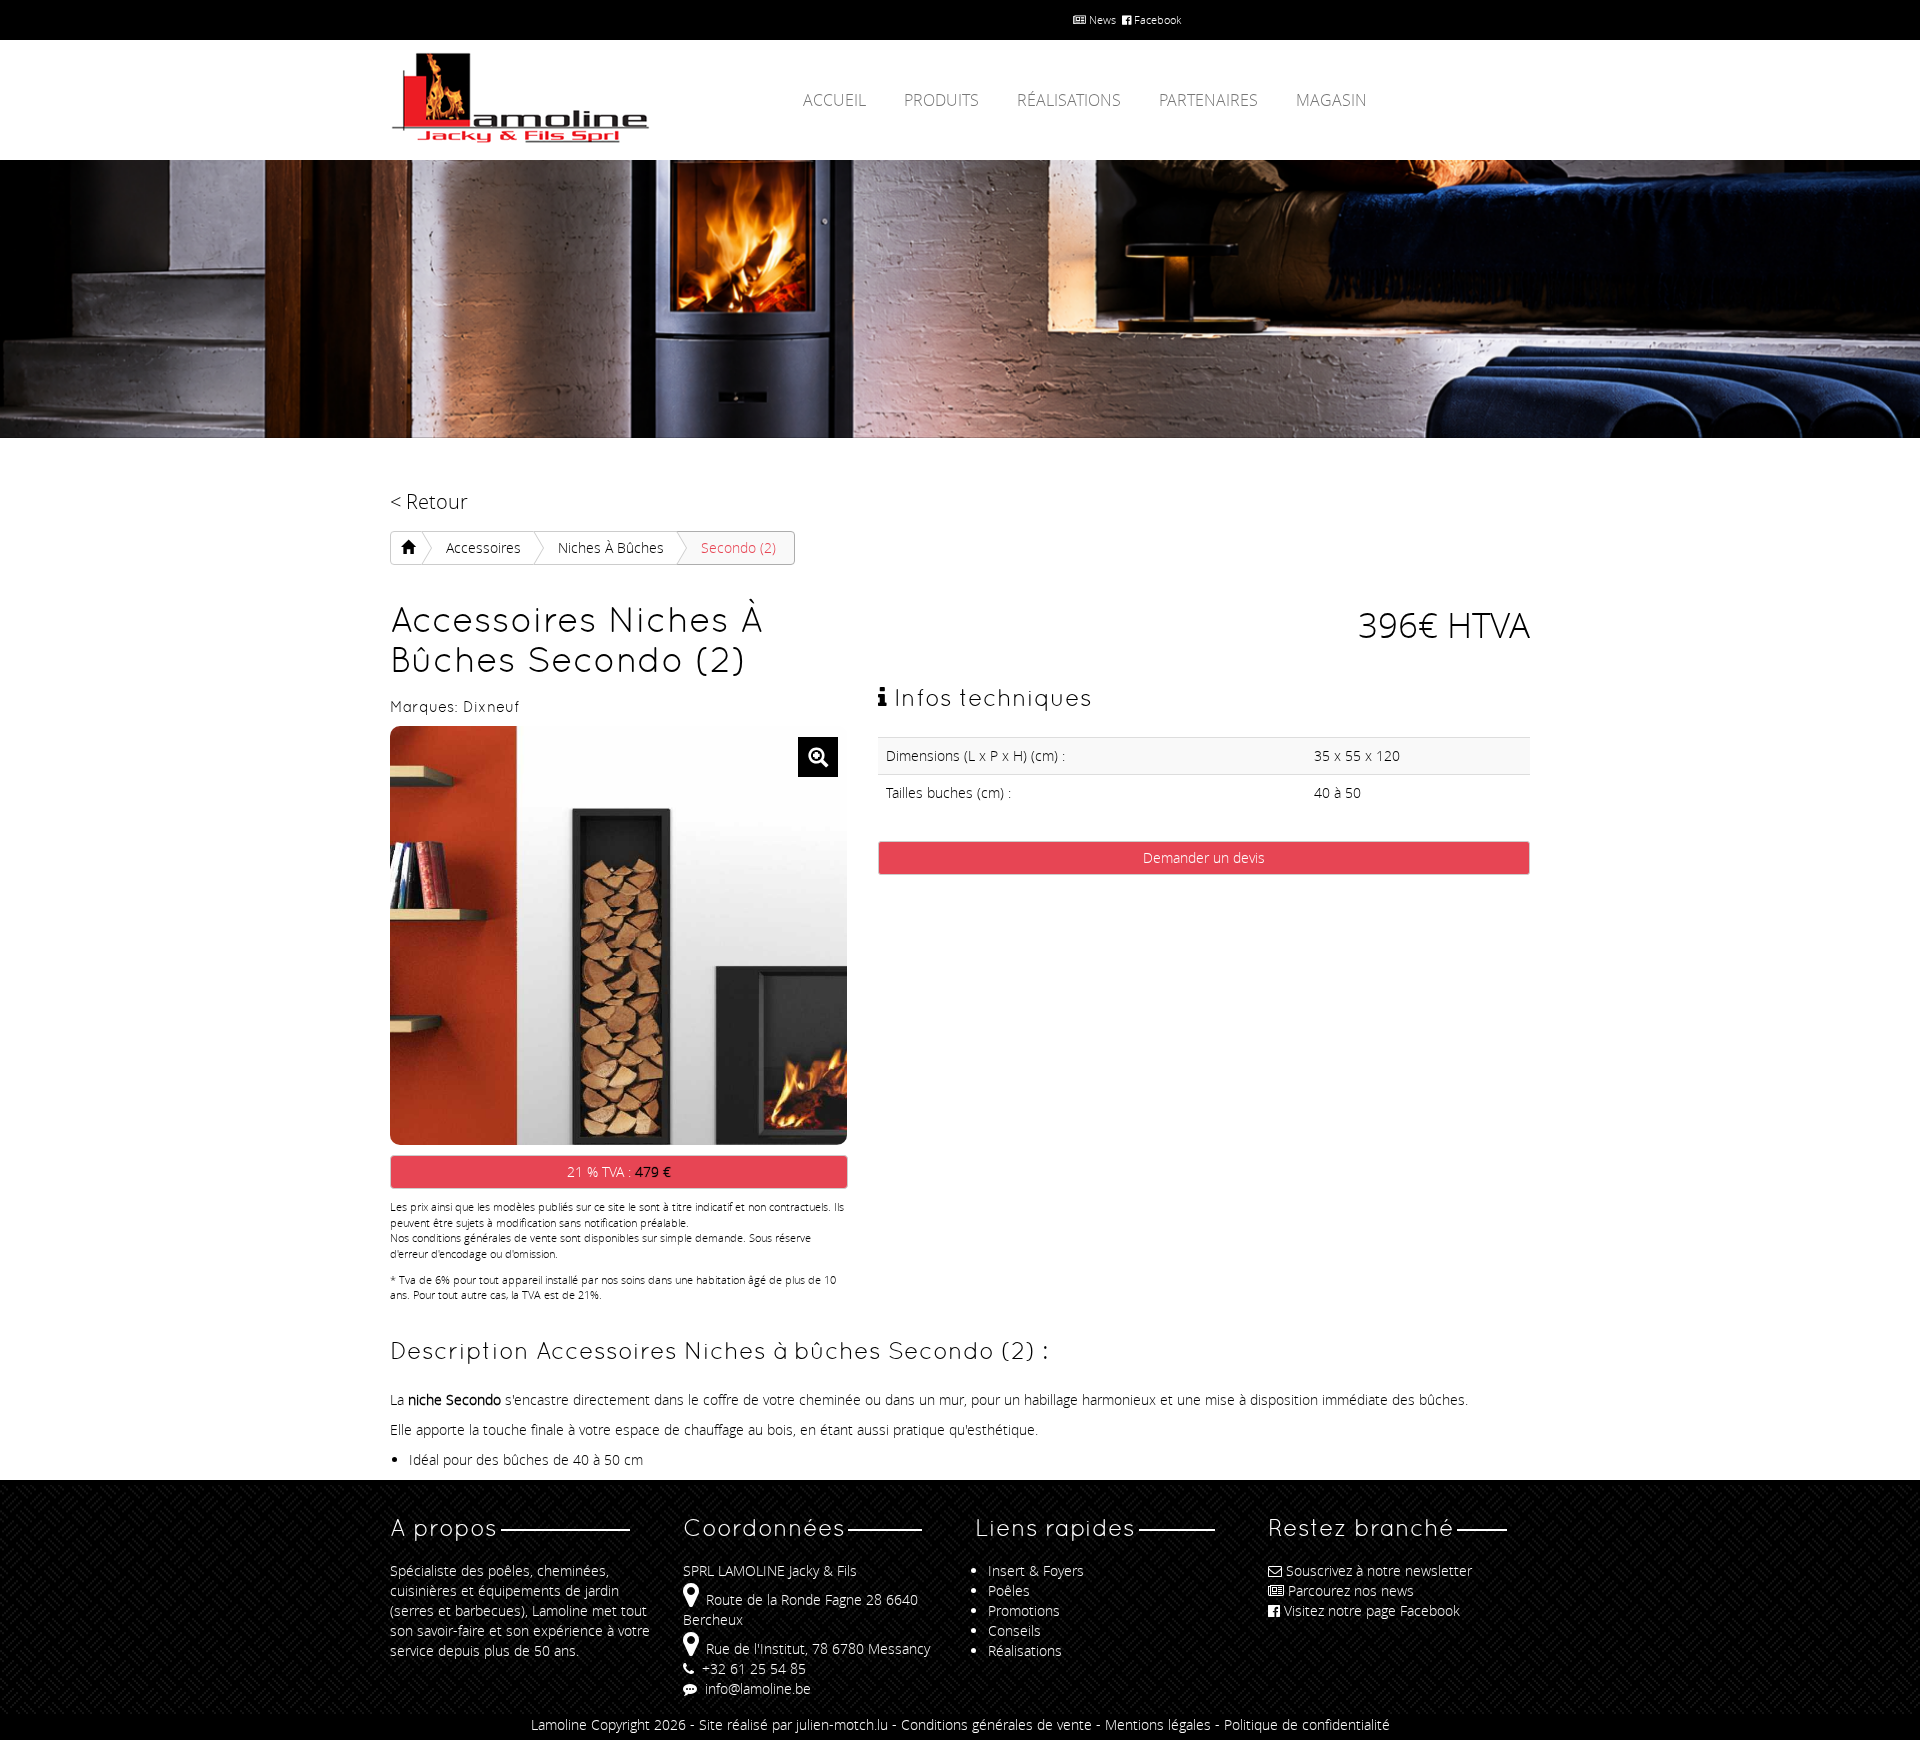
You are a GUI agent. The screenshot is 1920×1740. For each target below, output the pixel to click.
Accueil (834, 100)
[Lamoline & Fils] (570, 98)
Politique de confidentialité (1307, 1724)
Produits (941, 100)
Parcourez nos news (1351, 1590)
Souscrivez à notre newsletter (1379, 1570)
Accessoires (483, 547)
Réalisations (1069, 100)
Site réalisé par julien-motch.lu (793, 1724)
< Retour (429, 501)
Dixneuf (491, 706)
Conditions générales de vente (996, 1724)
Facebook (1156, 19)
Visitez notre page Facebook (1372, 1610)
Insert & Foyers (1036, 1570)
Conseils (1014, 1630)
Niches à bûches (611, 547)
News (1101, 19)
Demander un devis (1204, 857)
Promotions (1024, 1610)
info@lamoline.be (756, 1688)
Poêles (1009, 1590)
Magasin (1331, 100)
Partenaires (1208, 100)
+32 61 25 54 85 (752, 1668)
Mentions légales (1158, 1724)
